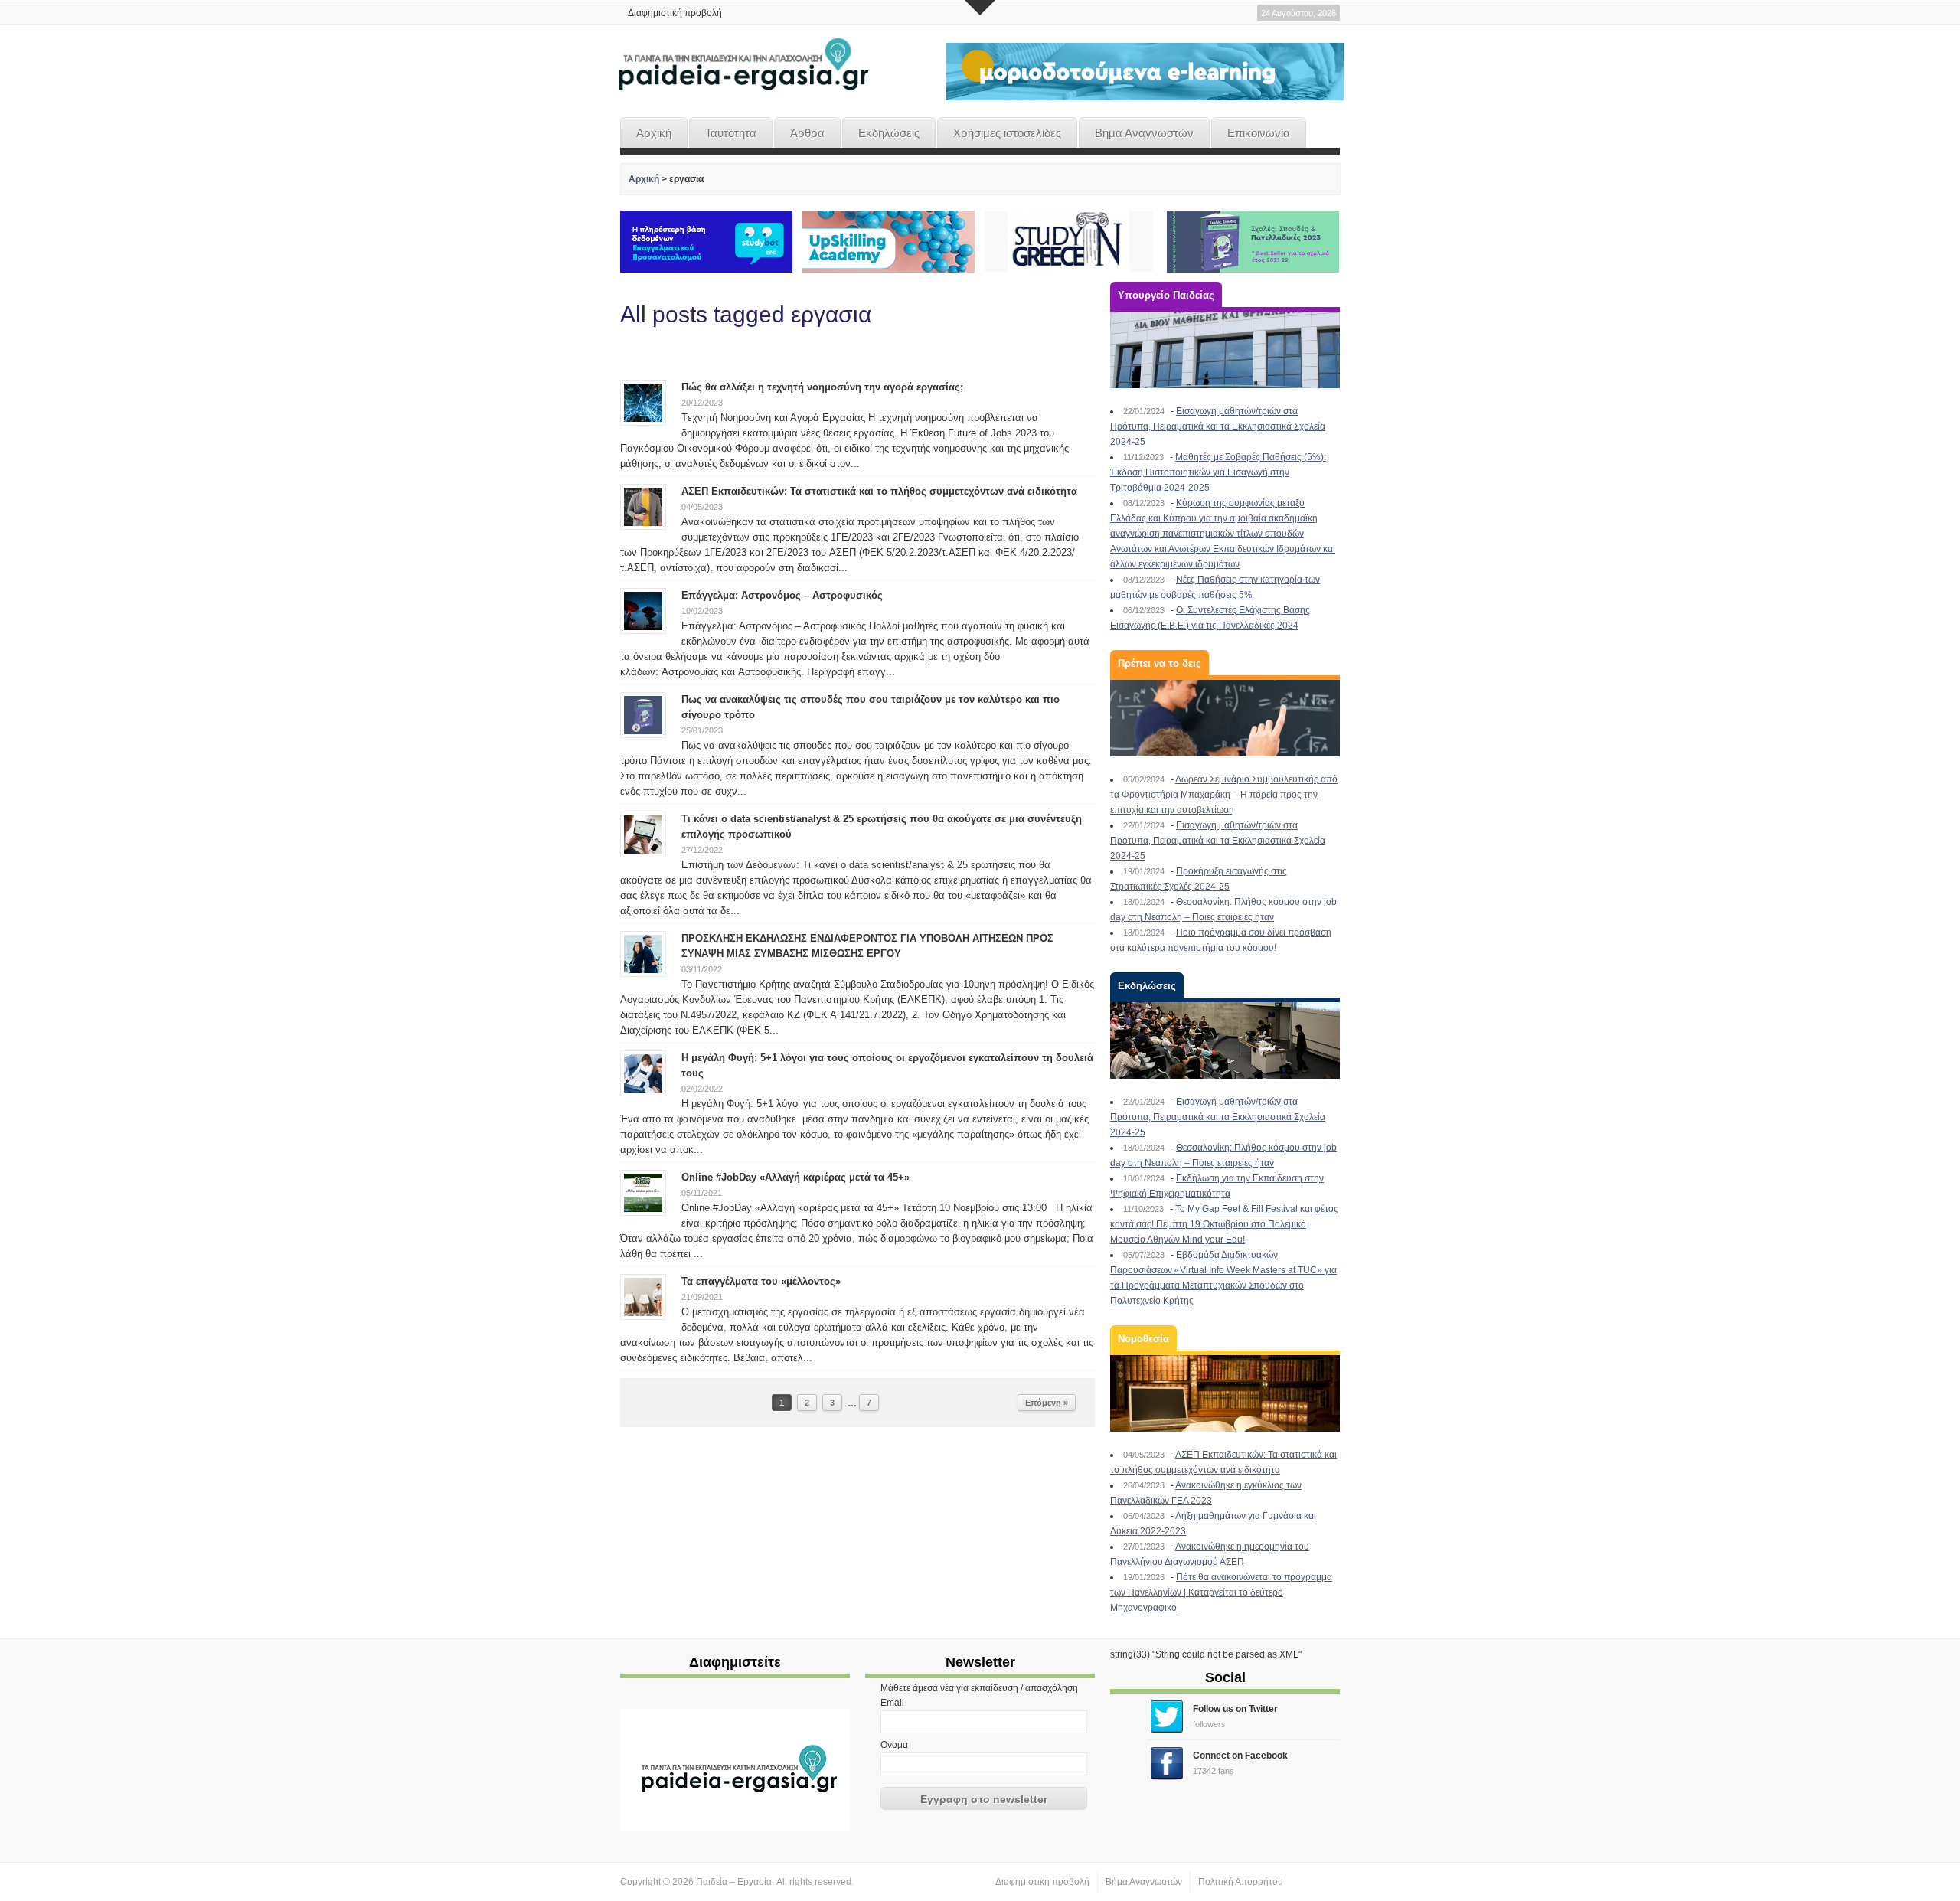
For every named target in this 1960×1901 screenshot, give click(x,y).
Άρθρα (807, 133)
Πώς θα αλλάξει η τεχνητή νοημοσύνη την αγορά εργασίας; (822, 387)
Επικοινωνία (1259, 133)
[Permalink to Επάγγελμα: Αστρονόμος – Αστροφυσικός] (643, 610)
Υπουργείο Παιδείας (1166, 295)
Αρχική (654, 133)
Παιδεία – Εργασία (734, 1882)
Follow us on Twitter (1235, 1709)
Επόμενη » (1047, 1403)
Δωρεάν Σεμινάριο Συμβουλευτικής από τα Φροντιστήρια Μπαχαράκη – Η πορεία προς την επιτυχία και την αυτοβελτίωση (1224, 795)
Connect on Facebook (1240, 1756)
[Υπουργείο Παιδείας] (1225, 350)
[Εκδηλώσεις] (1225, 1040)
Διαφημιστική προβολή (675, 13)
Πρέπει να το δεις (1160, 663)
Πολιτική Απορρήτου (1241, 1882)
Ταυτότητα (731, 133)
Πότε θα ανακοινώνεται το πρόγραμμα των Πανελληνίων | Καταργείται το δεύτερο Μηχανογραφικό (1221, 1592)
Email (892, 1703)
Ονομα (894, 1745)
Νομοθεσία (1143, 1339)
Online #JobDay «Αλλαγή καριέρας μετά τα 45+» (795, 1177)
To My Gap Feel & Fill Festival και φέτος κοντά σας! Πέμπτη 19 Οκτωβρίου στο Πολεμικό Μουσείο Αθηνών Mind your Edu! (1224, 1224)
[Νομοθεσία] (1225, 1393)
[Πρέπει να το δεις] (1225, 718)
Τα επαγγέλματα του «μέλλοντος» (761, 1281)
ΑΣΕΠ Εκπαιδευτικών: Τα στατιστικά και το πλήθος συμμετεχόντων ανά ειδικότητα (879, 491)
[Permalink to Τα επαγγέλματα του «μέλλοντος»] (643, 1296)
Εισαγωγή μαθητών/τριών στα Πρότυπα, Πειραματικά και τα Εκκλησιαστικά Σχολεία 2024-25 (1218, 426)
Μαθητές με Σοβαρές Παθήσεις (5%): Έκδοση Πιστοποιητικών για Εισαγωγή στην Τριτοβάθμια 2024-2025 (1218, 472)
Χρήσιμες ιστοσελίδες (1007, 133)
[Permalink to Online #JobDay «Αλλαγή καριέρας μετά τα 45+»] (643, 1192)
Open (980, 8)
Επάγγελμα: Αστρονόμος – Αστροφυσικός (782, 595)
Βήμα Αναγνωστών (1144, 133)
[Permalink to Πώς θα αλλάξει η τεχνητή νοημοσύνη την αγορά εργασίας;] (643, 402)
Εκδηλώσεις (889, 133)
